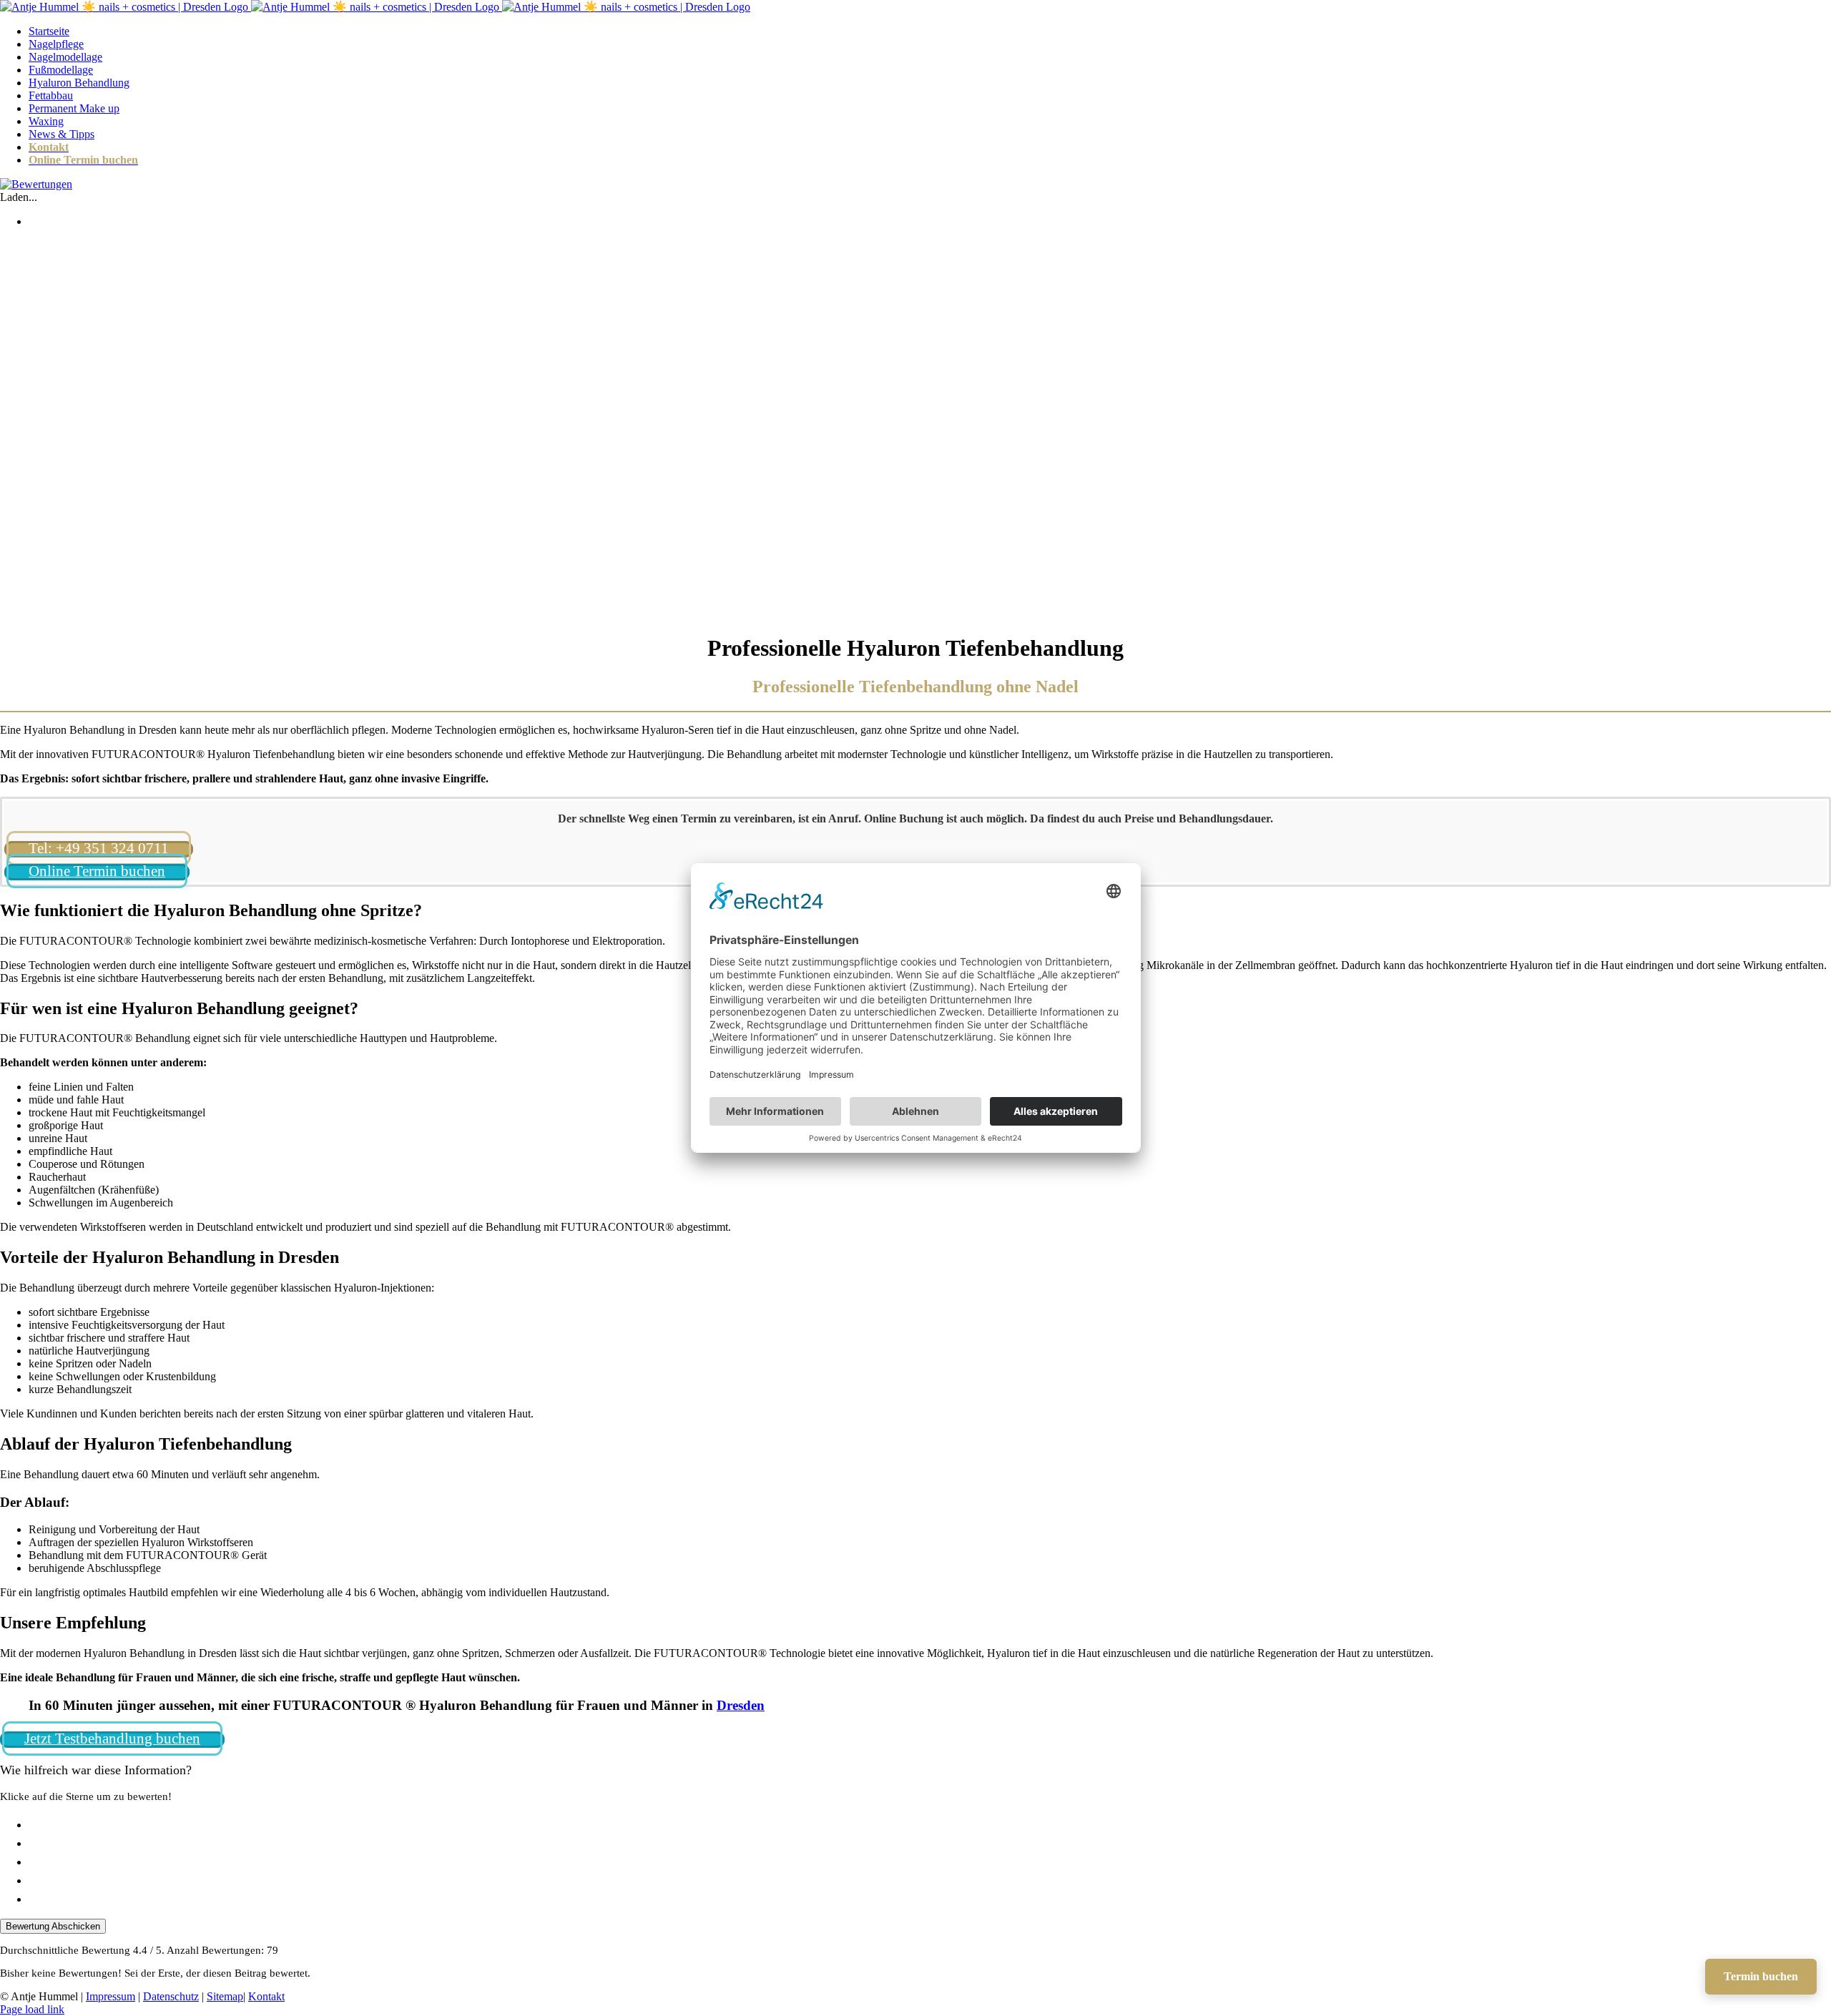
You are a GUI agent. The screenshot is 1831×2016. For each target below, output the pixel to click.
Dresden (741, 1705)
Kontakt (266, 1996)
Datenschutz (171, 1996)
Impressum (111, 1996)
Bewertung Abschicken (53, 1926)
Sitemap (225, 1996)
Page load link (32, 2009)
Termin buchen (1761, 1976)
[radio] (930, 1824)
